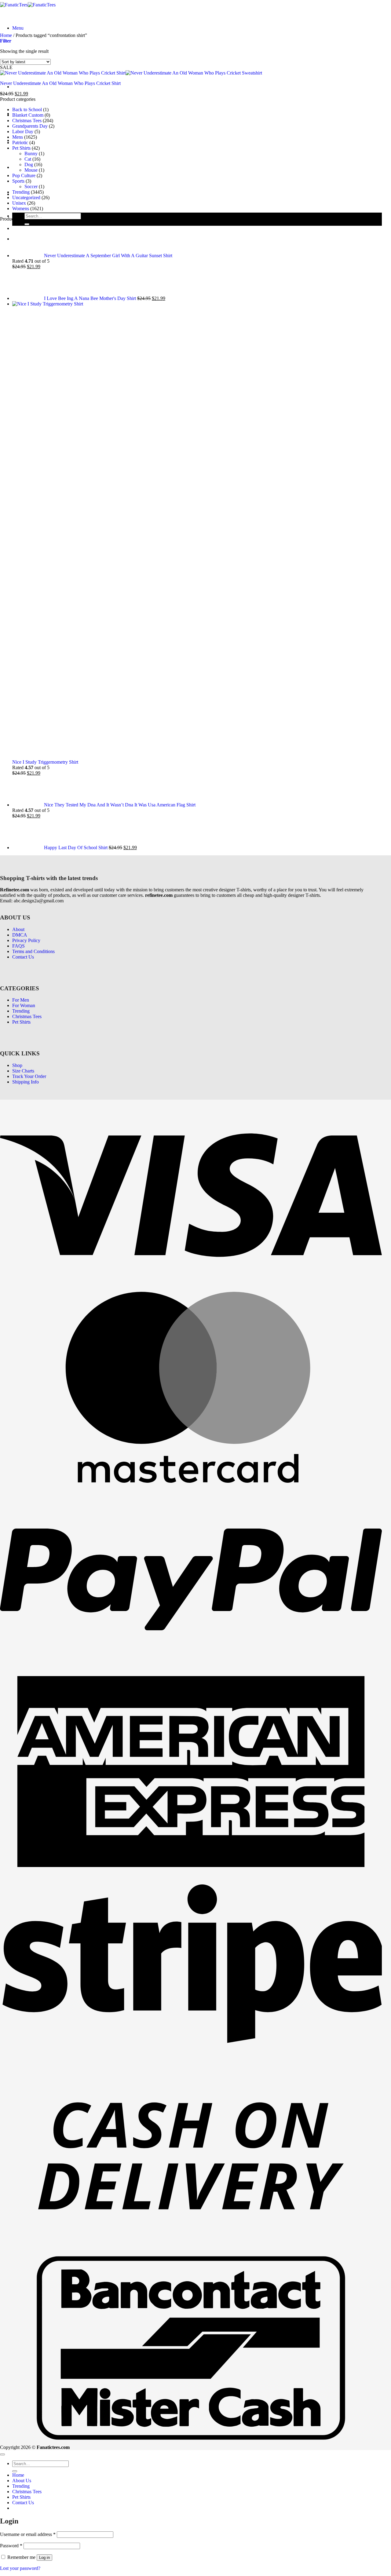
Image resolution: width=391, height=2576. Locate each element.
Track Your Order (29, 1508)
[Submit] (27, 224)
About (18, 1361)
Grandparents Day (30, 126)
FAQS (18, 1378)
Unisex (19, 203)
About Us (22, 87)
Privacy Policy (26, 1372)
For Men (21, 1432)
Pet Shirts (21, 167)
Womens (21, 208)
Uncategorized (26, 197)
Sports (18, 181)
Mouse (31, 170)
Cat (28, 159)
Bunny (31, 153)
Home (6, 35)
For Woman (24, 1437)
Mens (18, 137)
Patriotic (20, 143)
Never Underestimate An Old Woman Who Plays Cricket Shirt (60, 83)
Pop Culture (24, 175)
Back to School (27, 110)
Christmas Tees (27, 121)
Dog (29, 164)
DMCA (20, 1367)
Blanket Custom (28, 115)
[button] (18, 28)
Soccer (31, 186)
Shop (17, 1497)
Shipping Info (26, 1514)
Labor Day (23, 132)
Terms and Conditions (33, 1383)
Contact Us (23, 1389)
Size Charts (23, 1503)
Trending (21, 192)
